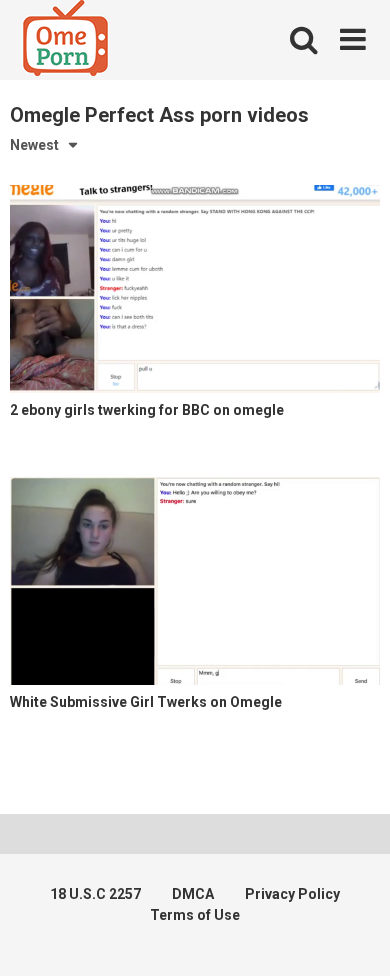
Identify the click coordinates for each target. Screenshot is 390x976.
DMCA (193, 894)
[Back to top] (353, 935)
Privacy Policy (292, 894)
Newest (34, 145)
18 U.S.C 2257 (95, 894)
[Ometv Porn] (65, 41)
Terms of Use (195, 915)
